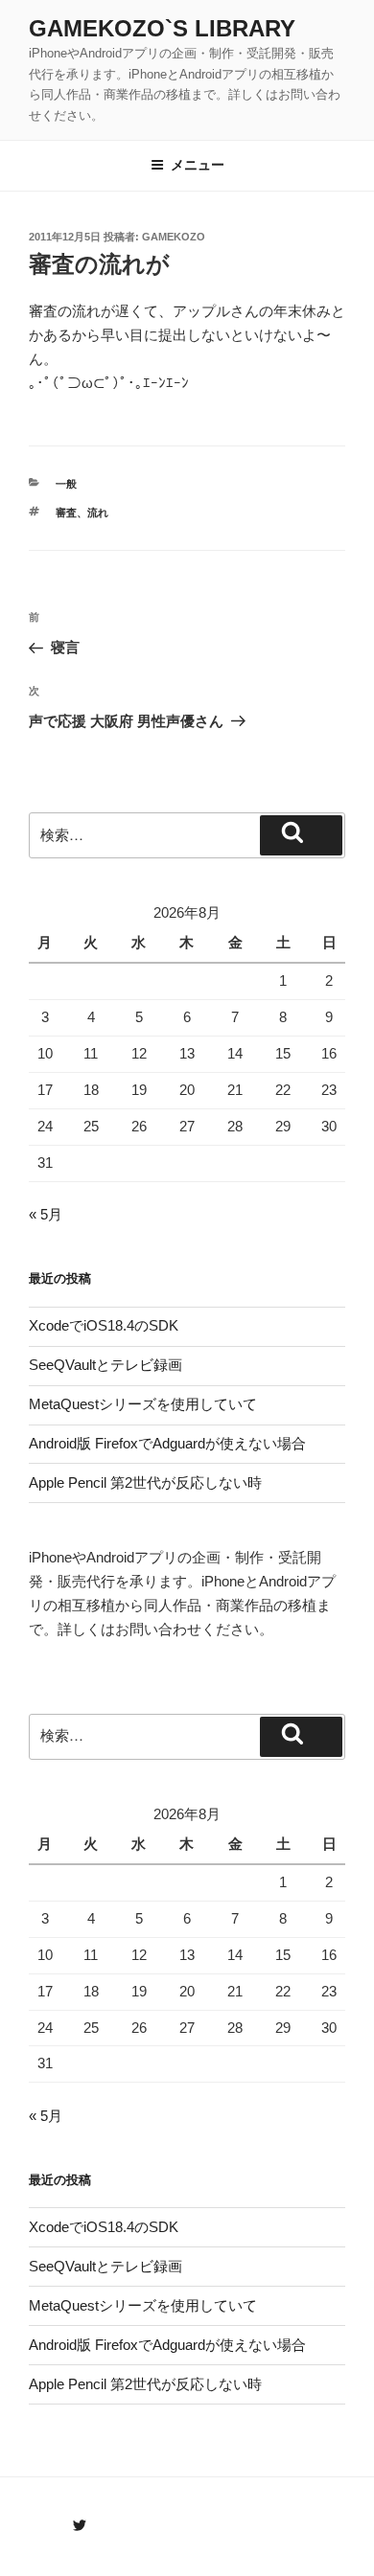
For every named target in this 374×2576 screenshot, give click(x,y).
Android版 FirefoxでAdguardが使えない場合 (167, 1443)
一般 (66, 484)
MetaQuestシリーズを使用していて (143, 1404)
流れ (98, 513)
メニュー (198, 165)
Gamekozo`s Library (162, 28)
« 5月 (46, 1214)
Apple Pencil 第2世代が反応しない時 (145, 1482)
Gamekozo (174, 237)
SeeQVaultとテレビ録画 (105, 1365)
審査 (66, 513)
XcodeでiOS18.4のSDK (104, 1325)
